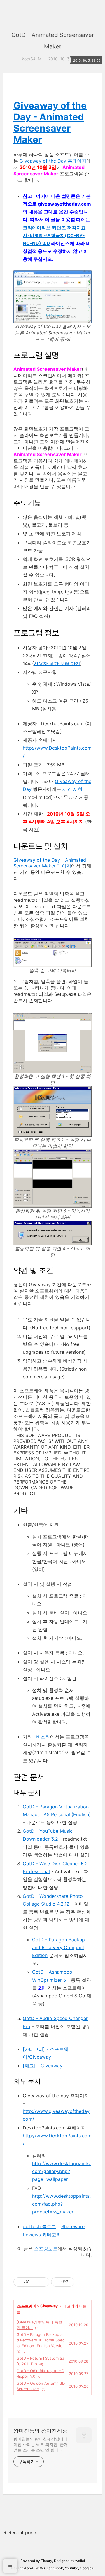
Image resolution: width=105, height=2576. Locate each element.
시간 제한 (72, 789)
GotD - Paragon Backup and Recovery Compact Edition (58, 1947)
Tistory (47, 2561)
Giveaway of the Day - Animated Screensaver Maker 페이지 (50, 863)
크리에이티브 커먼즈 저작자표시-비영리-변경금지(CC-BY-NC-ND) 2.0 (54, 235)
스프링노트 (46, 2249)
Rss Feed (19, 2568)
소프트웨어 (27, 2306)
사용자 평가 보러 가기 (57, 663)
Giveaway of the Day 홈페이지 (53, 161)
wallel (80, 2561)
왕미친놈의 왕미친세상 (40, 2431)
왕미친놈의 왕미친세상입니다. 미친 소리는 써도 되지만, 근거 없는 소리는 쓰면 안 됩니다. (41, 2444)
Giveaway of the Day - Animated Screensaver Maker (50, 123)
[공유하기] (35, 2282)
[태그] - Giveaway (43, 2066)
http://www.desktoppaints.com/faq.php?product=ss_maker (61, 2204)
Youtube (71, 2568)
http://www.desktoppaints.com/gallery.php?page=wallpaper (61, 2171)
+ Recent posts (21, 2532)
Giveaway (49, 2306)
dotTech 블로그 (39, 2226)
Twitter (39, 2568)
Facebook (55, 2568)
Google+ (87, 2568)
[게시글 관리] (43, 2282)
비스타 (43, 1737)
